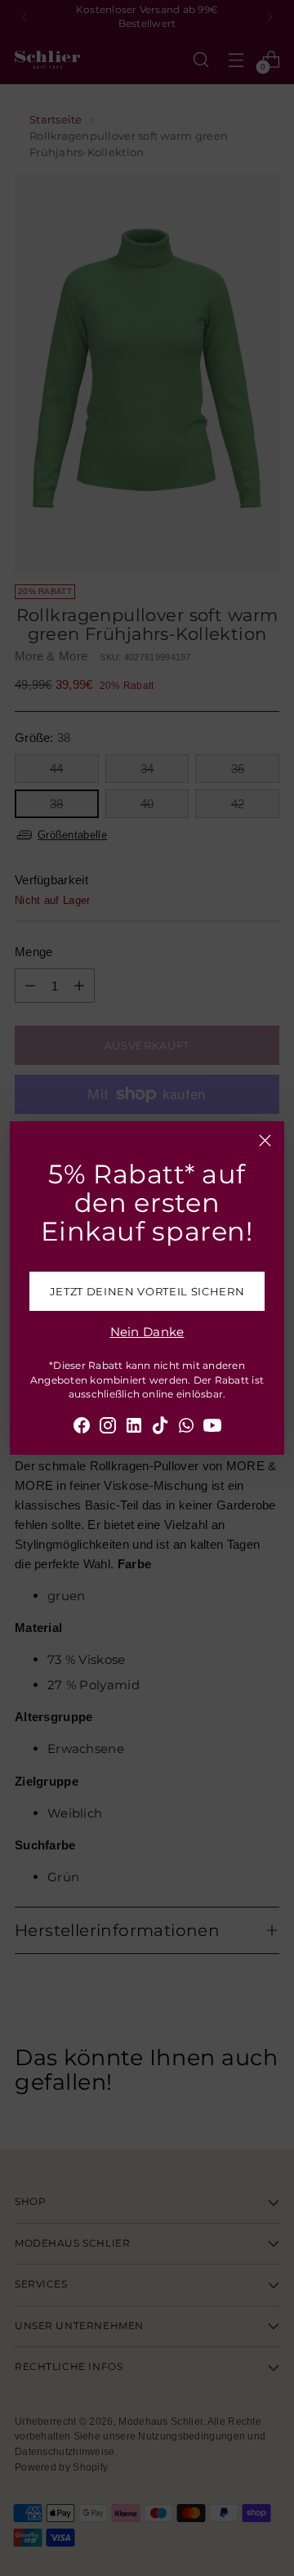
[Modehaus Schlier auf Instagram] (108, 1428)
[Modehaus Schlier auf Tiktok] (160, 1428)
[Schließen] (265, 1140)
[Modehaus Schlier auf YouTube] (212, 1428)
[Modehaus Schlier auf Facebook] (82, 1428)
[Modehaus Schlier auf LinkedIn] (134, 1428)
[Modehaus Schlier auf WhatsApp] (186, 1428)
